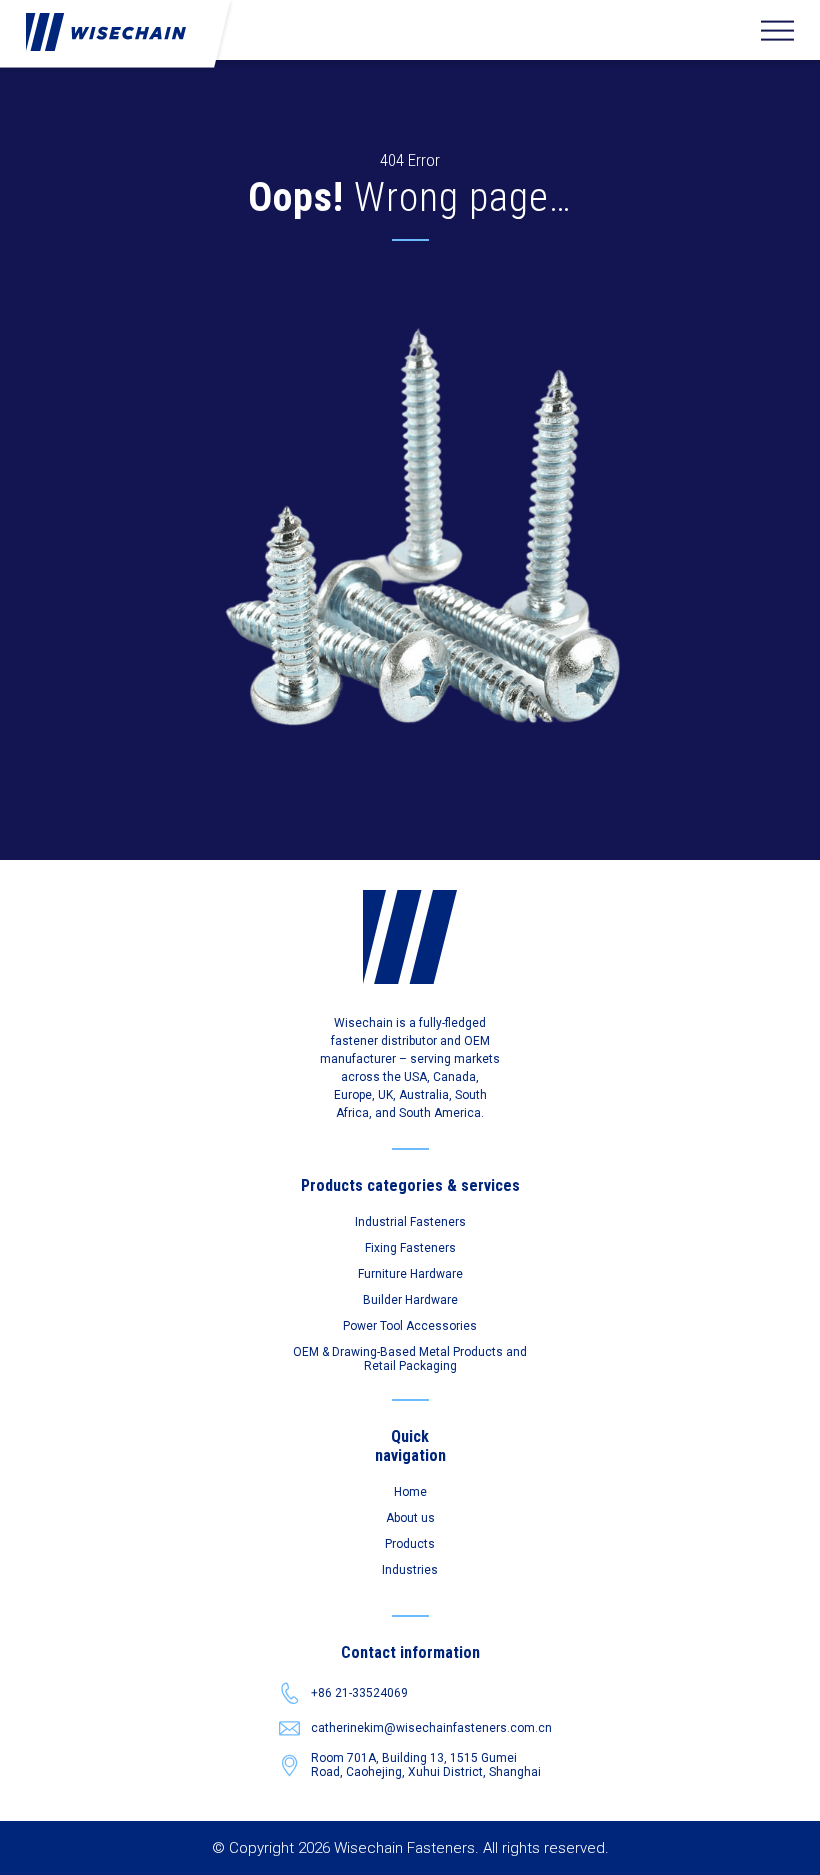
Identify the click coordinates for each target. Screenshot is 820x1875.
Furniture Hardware (410, 1274)
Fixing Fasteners (410, 1248)
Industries (410, 1570)
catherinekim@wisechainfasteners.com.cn (426, 1728)
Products (410, 1544)
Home (410, 1492)
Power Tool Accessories (410, 1326)
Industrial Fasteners (410, 1222)
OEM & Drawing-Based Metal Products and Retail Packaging (410, 1359)
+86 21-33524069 (359, 1693)
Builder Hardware (410, 1300)
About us (410, 1518)
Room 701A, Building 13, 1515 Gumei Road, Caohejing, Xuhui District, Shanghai (426, 1765)
